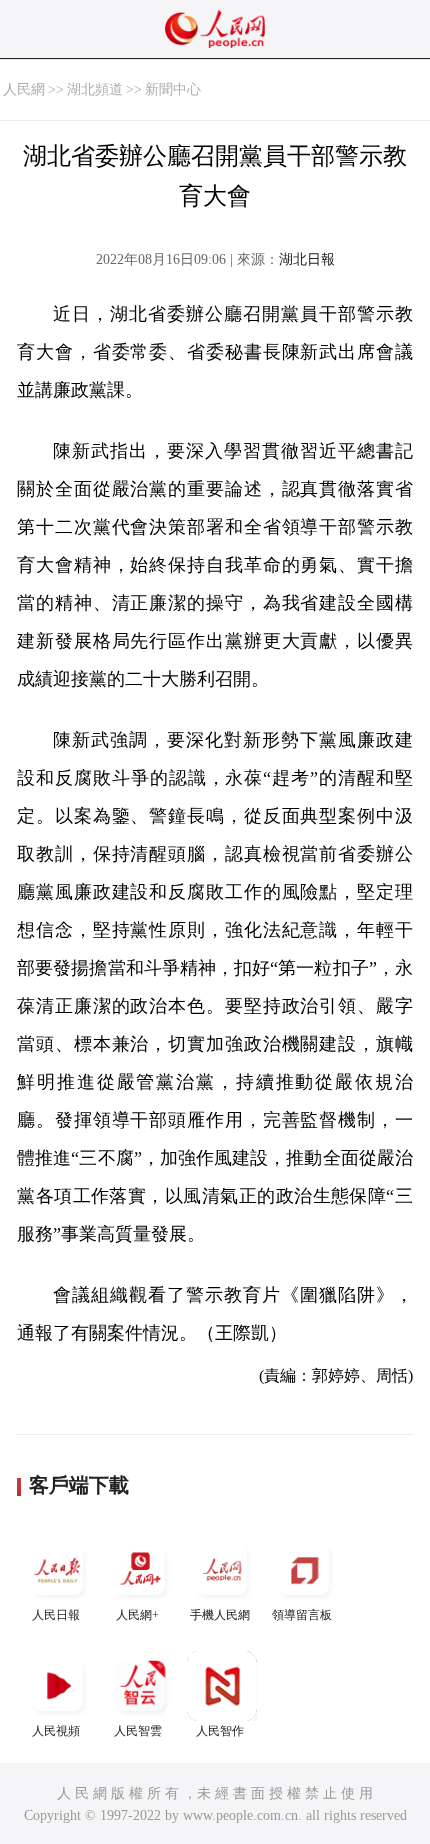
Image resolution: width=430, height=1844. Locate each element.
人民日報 (56, 1615)
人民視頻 (56, 1731)
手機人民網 (220, 1615)
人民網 (24, 89)
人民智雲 (138, 1731)
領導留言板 (302, 1615)
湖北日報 (307, 259)
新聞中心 (173, 89)
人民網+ (137, 1615)
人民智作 (220, 1731)
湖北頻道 (95, 89)
